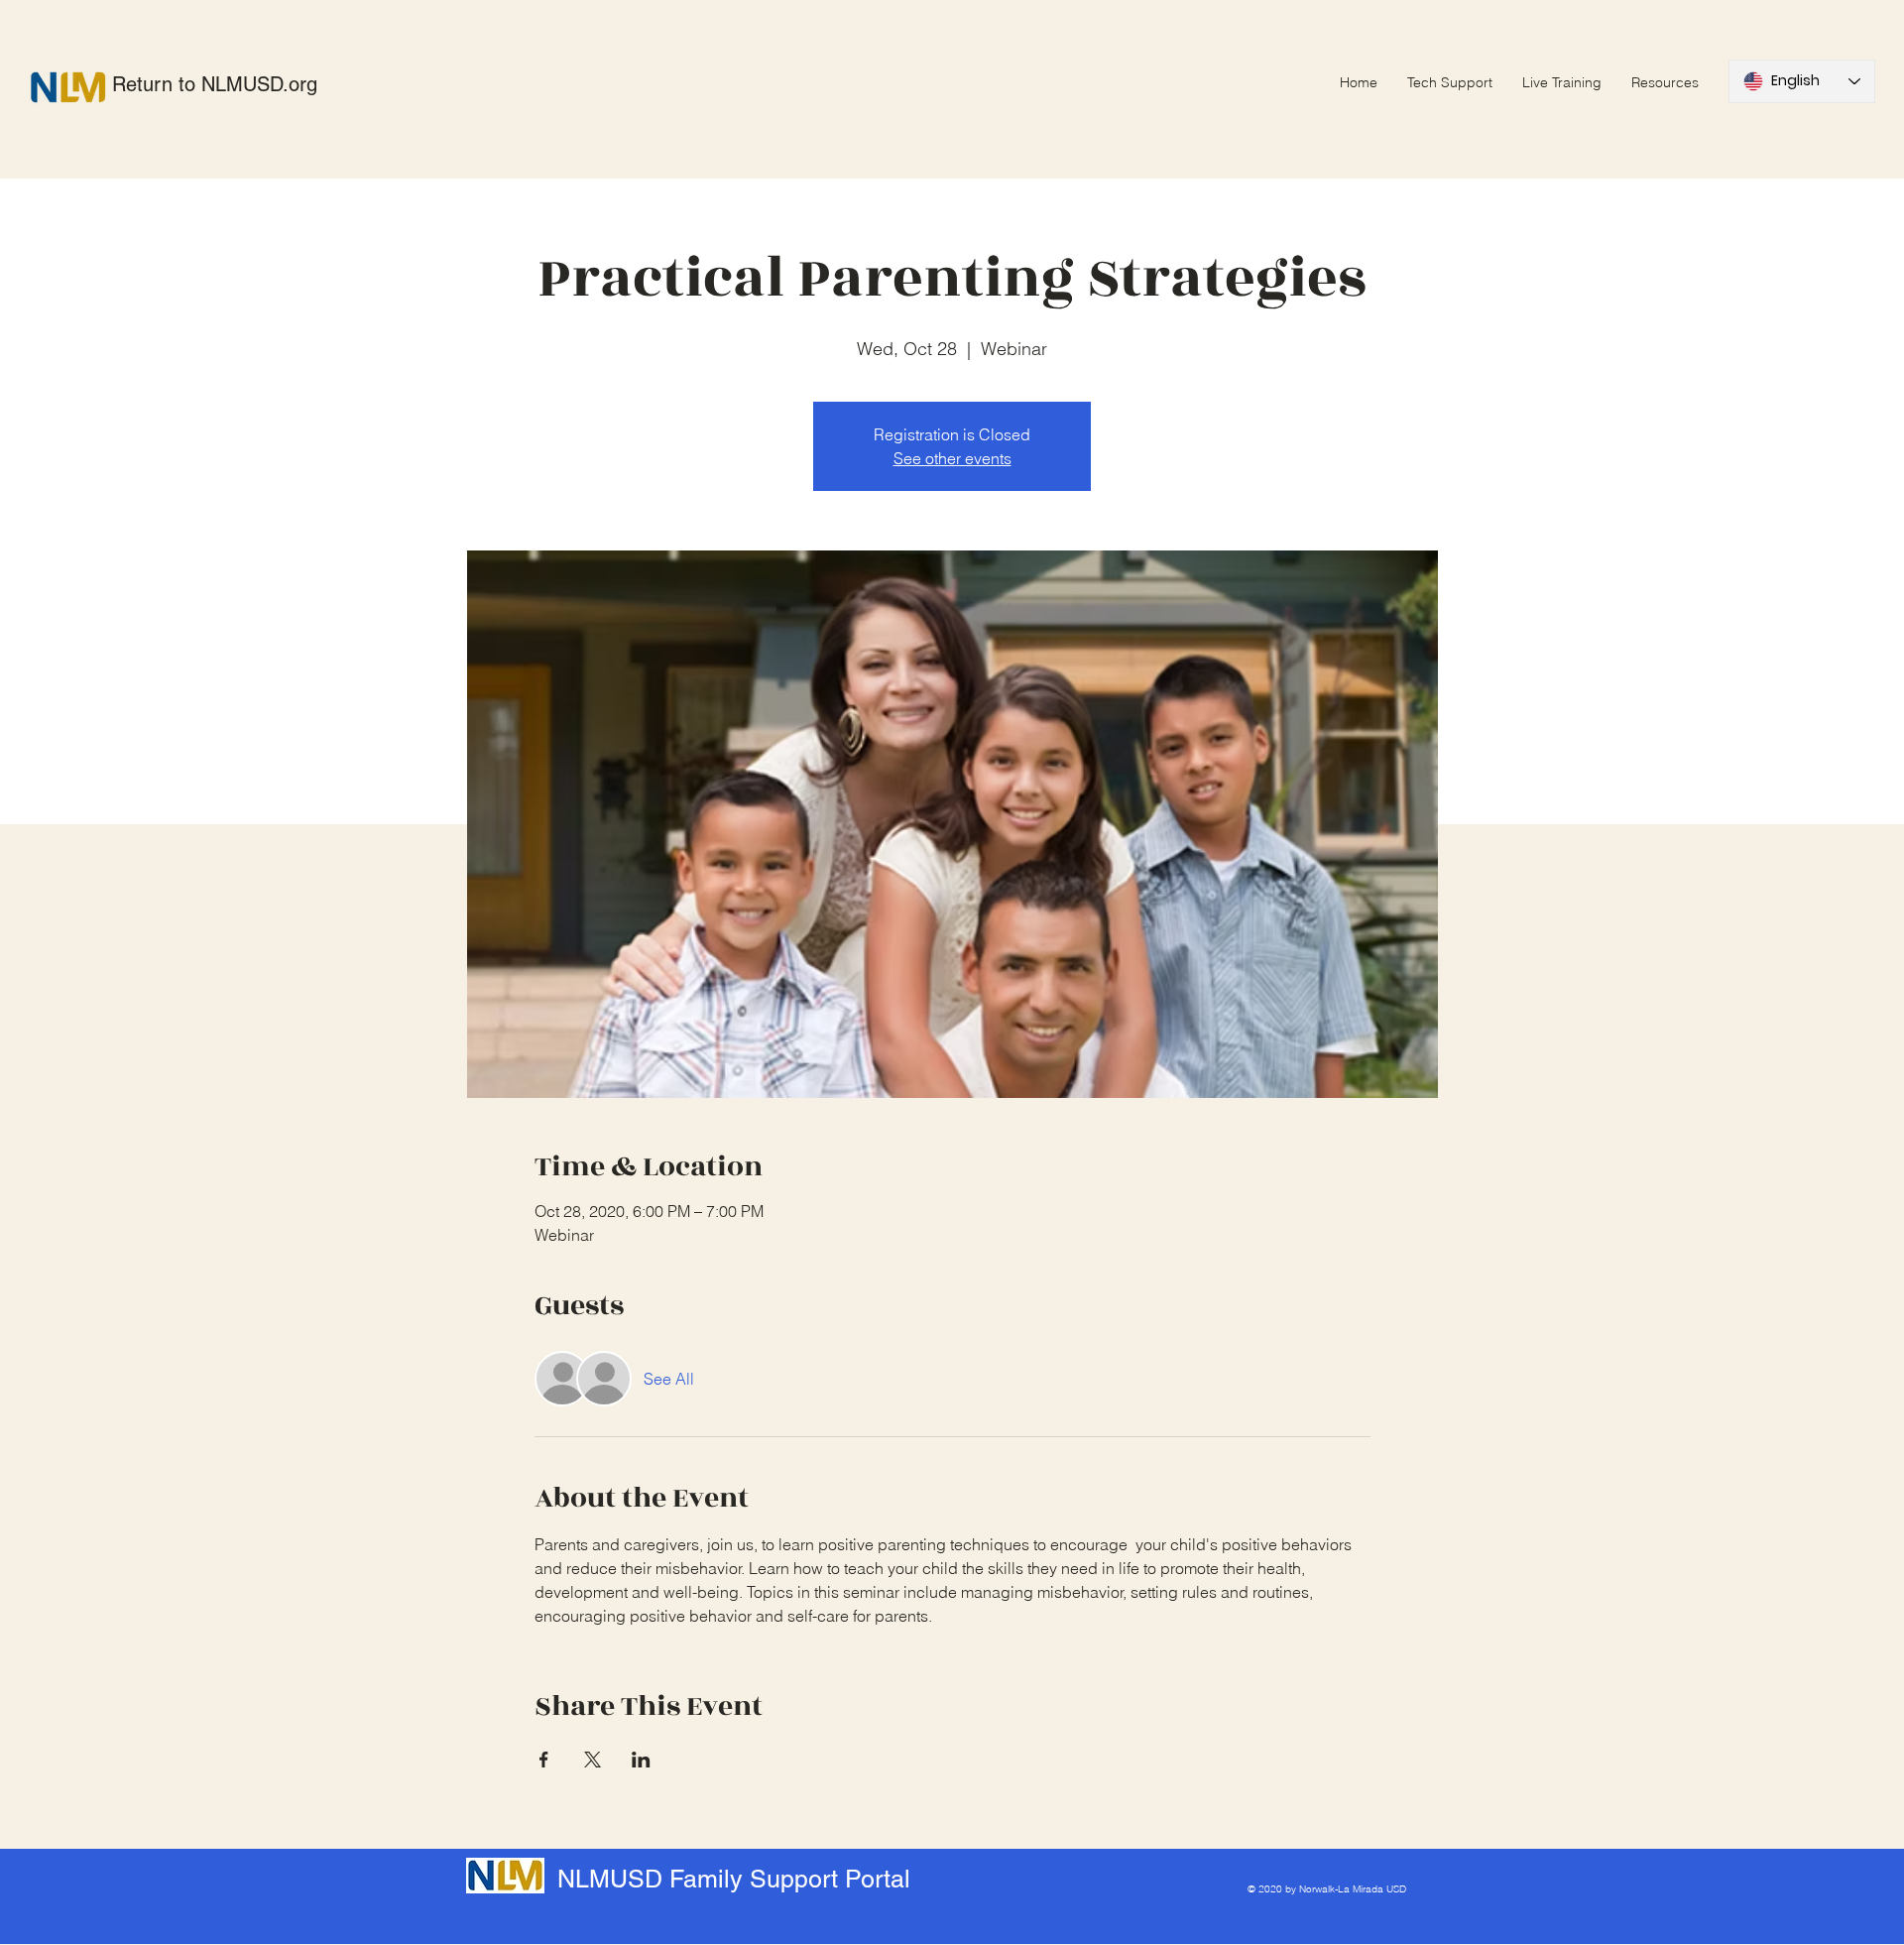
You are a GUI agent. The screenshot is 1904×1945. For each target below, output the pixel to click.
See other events (952, 458)
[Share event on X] (593, 1760)
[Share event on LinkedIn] (641, 1760)
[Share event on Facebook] (544, 1760)
